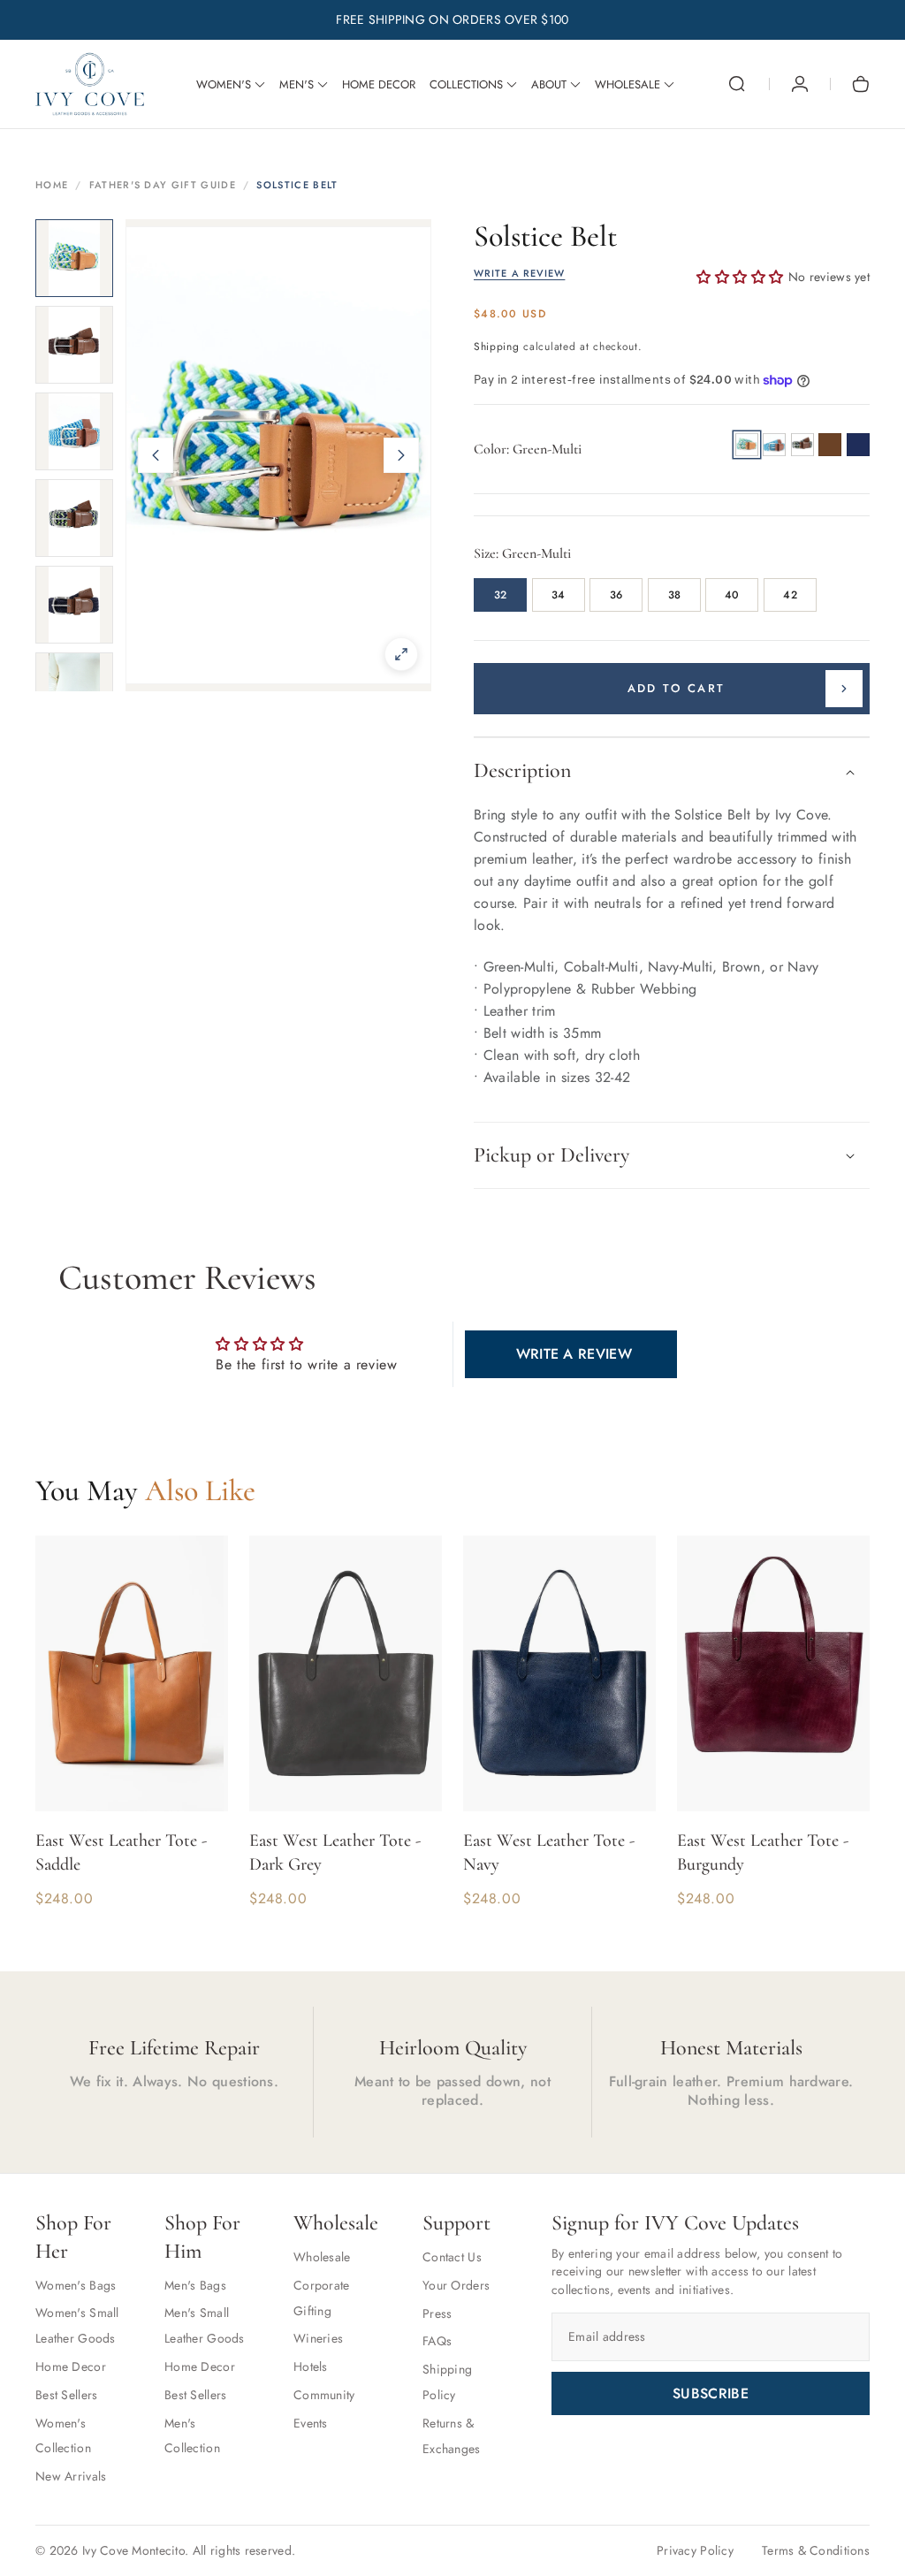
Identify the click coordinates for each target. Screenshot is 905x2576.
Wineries (318, 2338)
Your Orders (456, 2285)
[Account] (800, 84)
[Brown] (830, 445)
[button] (737, 84)
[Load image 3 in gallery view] (74, 431)
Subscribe (711, 2393)
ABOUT (549, 85)
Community (324, 2395)
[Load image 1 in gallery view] (74, 258)
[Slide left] (156, 455)
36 (616, 595)
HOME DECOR (379, 85)
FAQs (437, 2341)
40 (732, 595)
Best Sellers (66, 2395)
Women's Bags (76, 2285)
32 (500, 595)
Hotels (311, 2366)
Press (437, 2313)
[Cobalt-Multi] (774, 445)
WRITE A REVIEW (519, 274)
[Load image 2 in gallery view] (74, 345)
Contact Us (452, 2257)
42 (790, 595)
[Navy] (858, 445)
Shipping (497, 347)
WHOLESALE (627, 85)
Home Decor (71, 2366)
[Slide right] (401, 455)
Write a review (574, 1354)
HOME (52, 185)
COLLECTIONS (466, 85)
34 (558, 595)
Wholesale (322, 2257)
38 (674, 595)
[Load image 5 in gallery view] (74, 605)
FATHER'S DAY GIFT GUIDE (163, 185)
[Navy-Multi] (802, 445)
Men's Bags (195, 2285)
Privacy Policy (695, 2550)
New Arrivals (71, 2476)
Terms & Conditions (816, 2550)
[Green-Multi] (747, 445)
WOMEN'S (224, 85)
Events (311, 2423)
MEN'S (297, 85)
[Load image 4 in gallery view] (74, 518)
